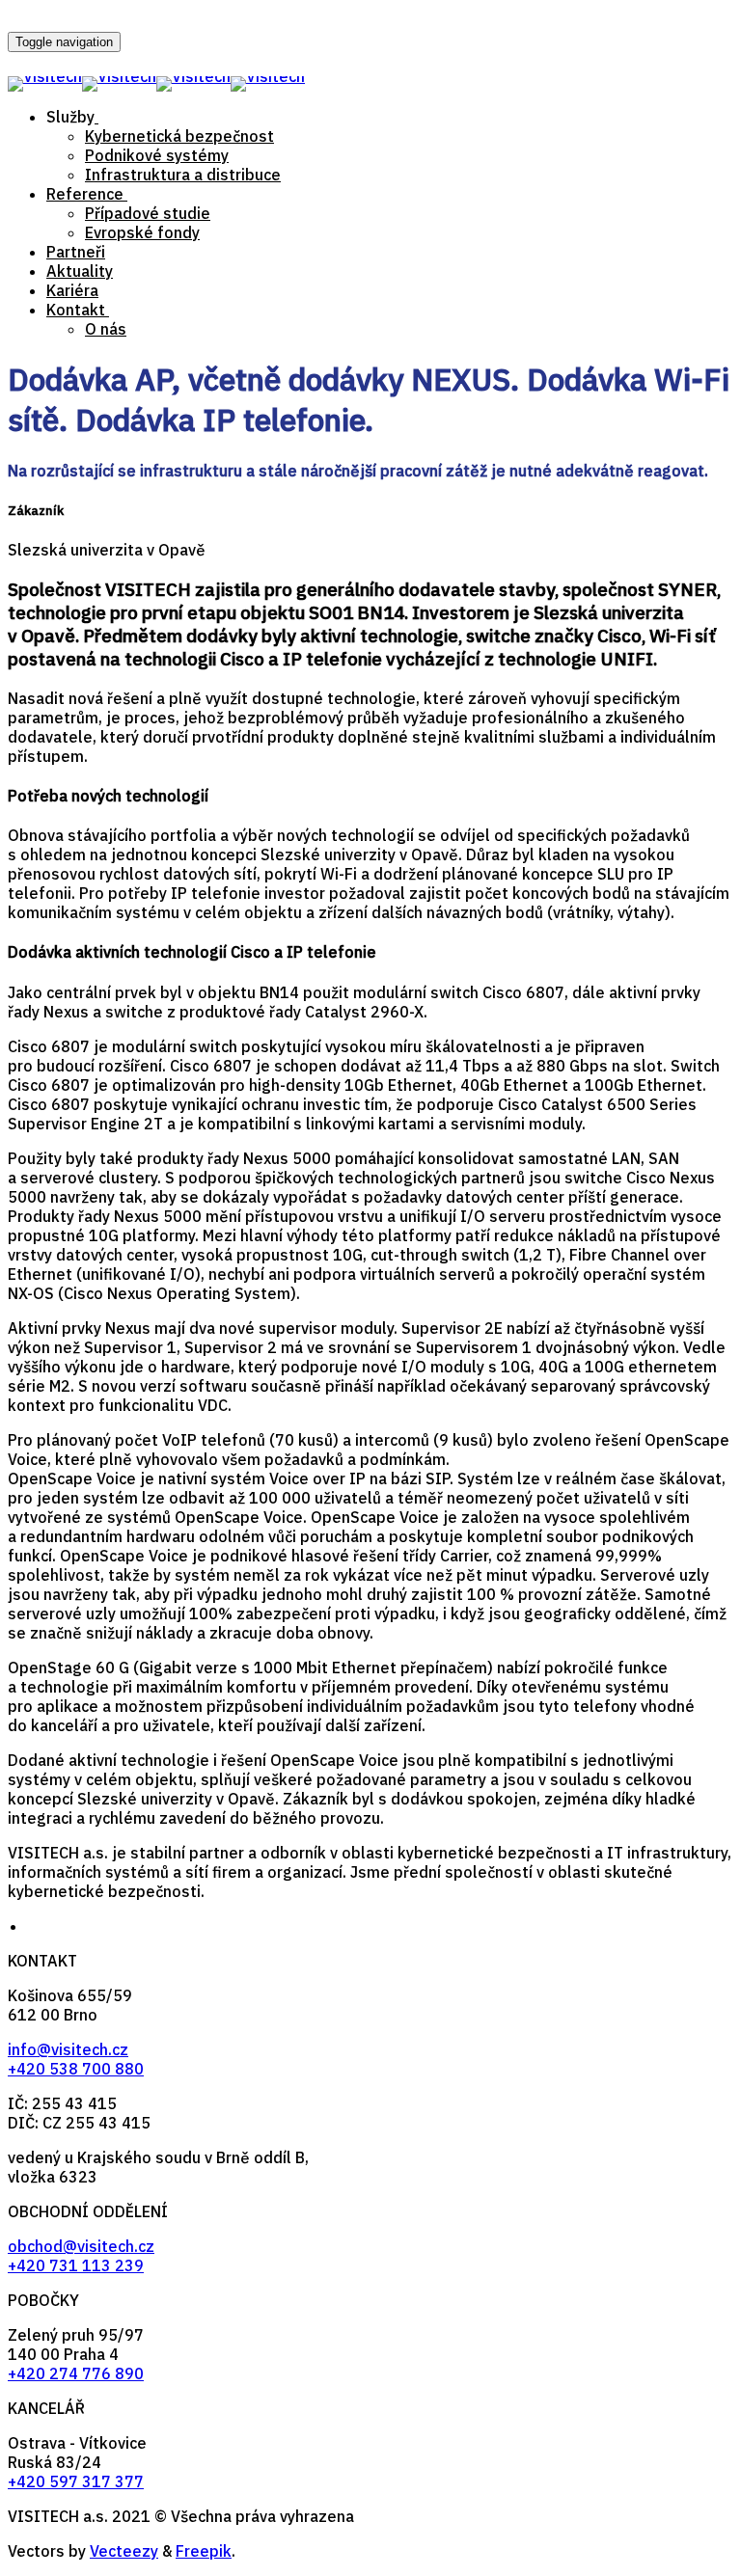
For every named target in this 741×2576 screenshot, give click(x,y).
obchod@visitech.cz (81, 2246)
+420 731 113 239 (76, 2265)
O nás (106, 329)
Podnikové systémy (157, 155)
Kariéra (72, 290)
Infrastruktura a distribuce (183, 175)
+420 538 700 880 (76, 2069)
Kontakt (76, 310)
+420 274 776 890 (76, 2373)
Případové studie (148, 213)
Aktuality (80, 271)
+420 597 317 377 (76, 2481)
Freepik (204, 2551)
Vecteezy (124, 2551)
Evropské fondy (142, 232)
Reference (85, 194)
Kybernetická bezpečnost (179, 136)
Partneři (76, 252)
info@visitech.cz (68, 2049)
